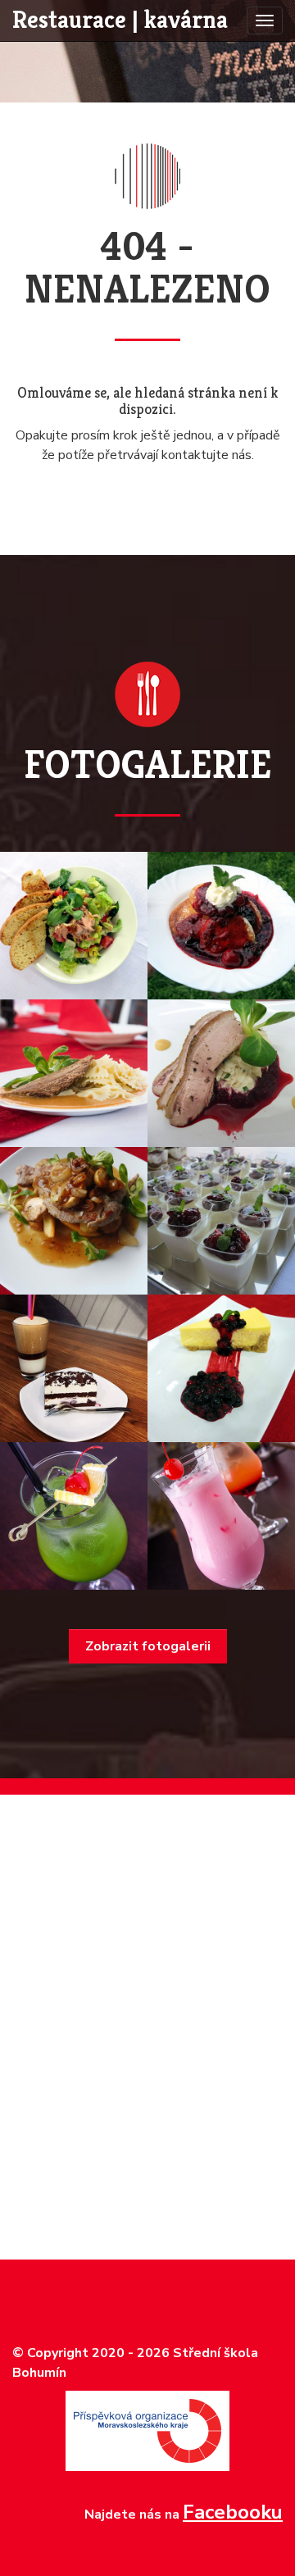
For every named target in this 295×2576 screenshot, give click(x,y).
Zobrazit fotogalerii (148, 1646)
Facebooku (233, 2512)
